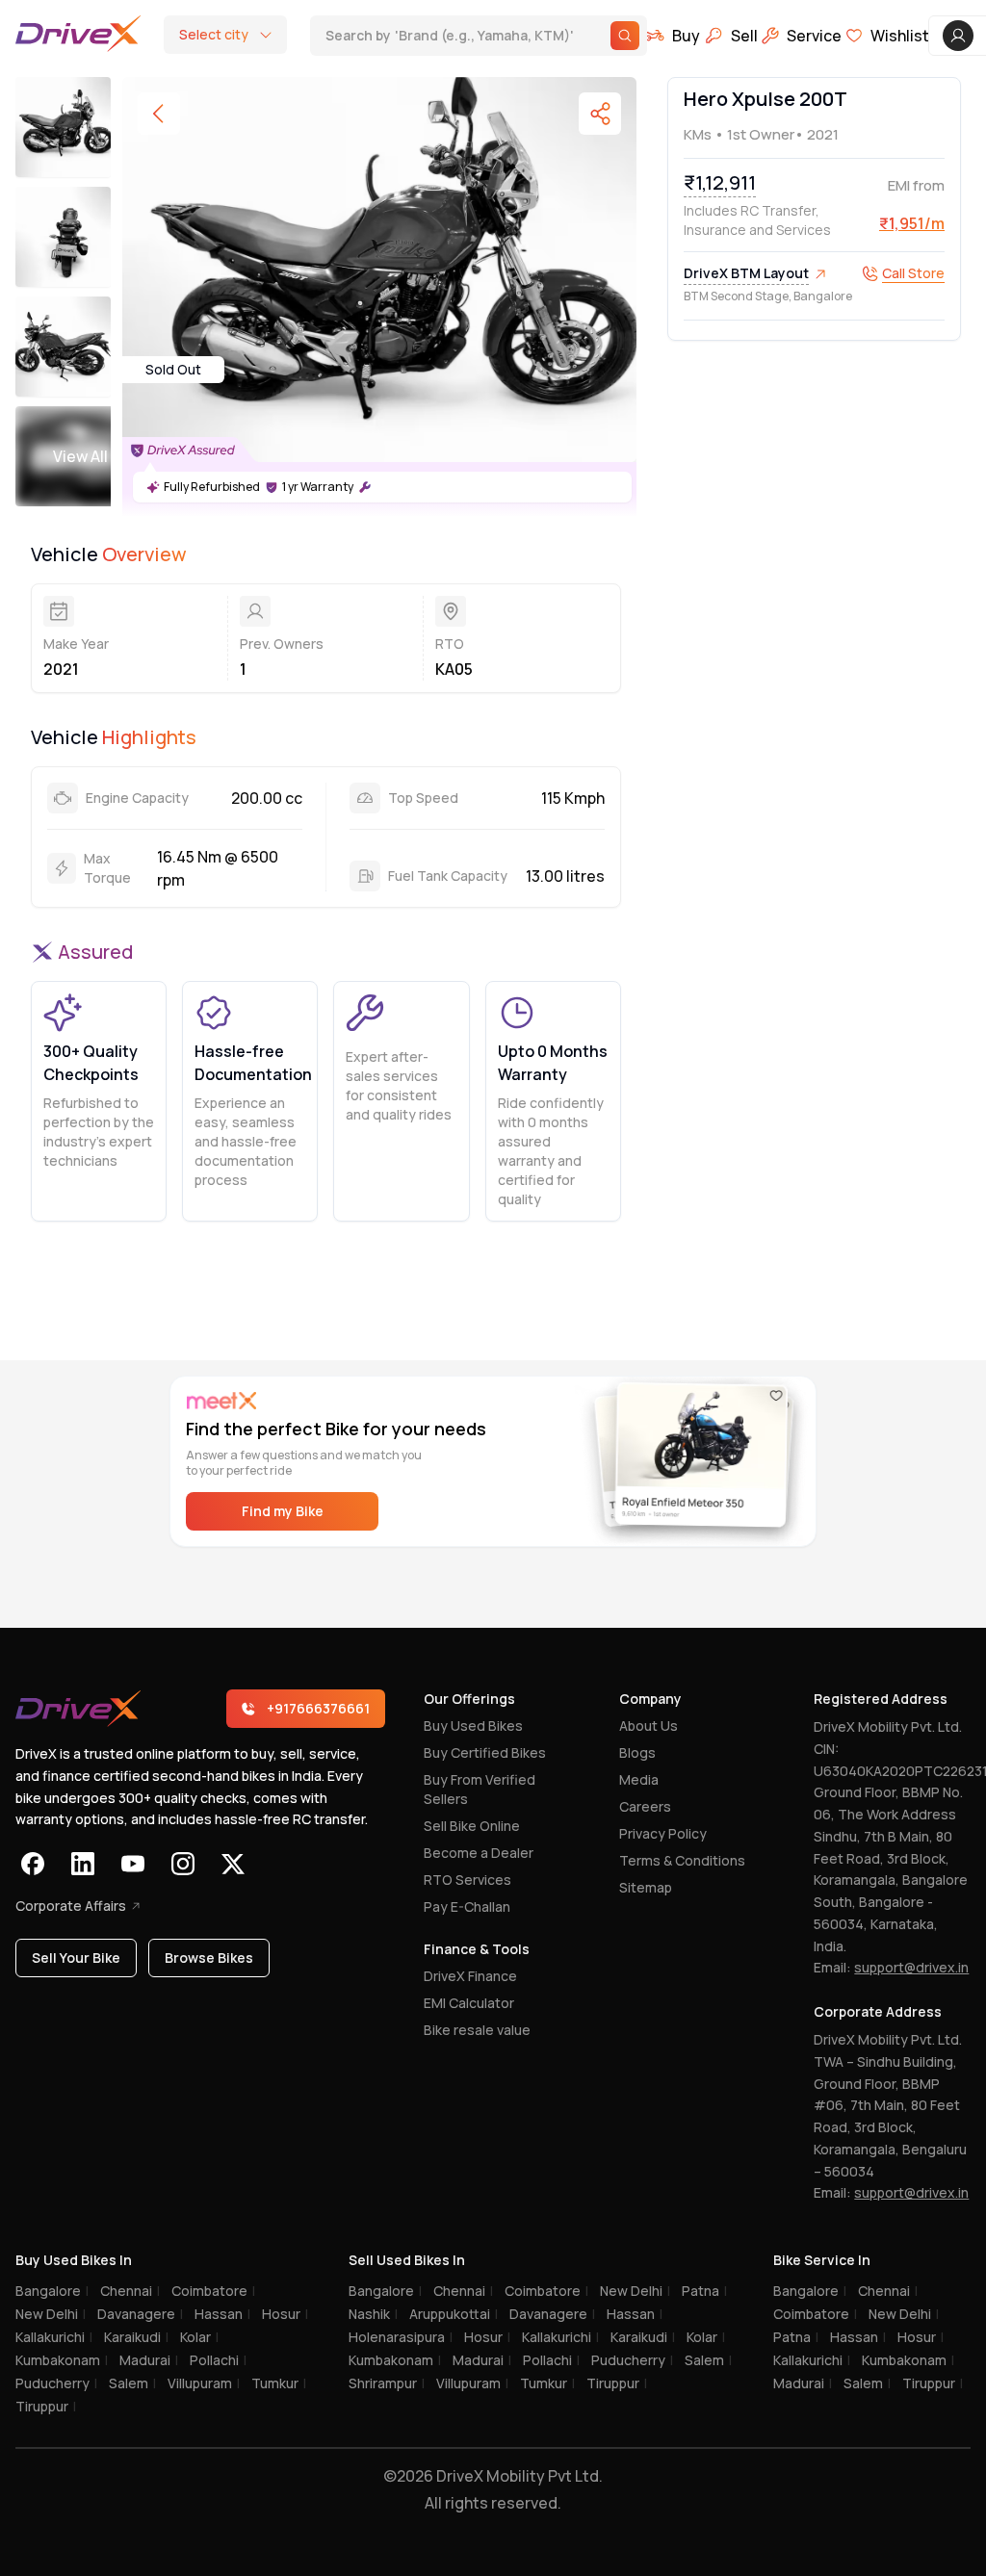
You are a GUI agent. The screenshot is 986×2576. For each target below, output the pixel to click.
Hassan (222, 2314)
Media (639, 1779)
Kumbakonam (62, 2360)
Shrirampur (387, 2383)
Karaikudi (136, 2337)
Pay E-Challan (467, 1906)
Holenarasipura (401, 2337)
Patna (704, 2291)
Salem (132, 2383)
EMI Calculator (469, 2003)
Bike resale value (477, 2030)
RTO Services (467, 1880)
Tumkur (279, 2383)
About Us (649, 1726)
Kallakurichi (54, 2337)
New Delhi (51, 2314)
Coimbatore (213, 2291)
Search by (439, 37)
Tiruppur (46, 2406)
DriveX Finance (470, 1976)
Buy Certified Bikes (485, 1752)
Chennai (130, 2291)
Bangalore (52, 2291)
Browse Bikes (209, 1958)
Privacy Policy (663, 1833)
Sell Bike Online (472, 1826)
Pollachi (218, 2360)
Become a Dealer (479, 1853)
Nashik (373, 2314)
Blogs (637, 1752)
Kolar (199, 2337)
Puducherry (56, 2383)
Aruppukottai (454, 2314)
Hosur (285, 2314)
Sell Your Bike (76, 1958)
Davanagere (140, 2314)
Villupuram (204, 2383)
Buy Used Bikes (473, 1726)
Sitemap (646, 1887)
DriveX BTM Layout (746, 273)
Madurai (149, 2360)
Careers (645, 1806)
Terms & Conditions (682, 1860)
